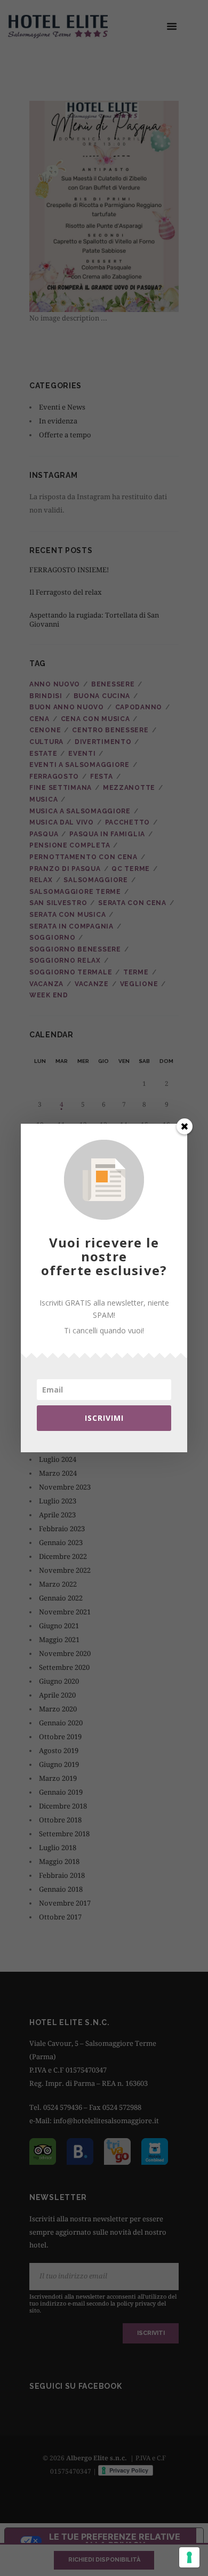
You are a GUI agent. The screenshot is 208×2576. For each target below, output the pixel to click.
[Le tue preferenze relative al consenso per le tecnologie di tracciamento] (189, 2557)
